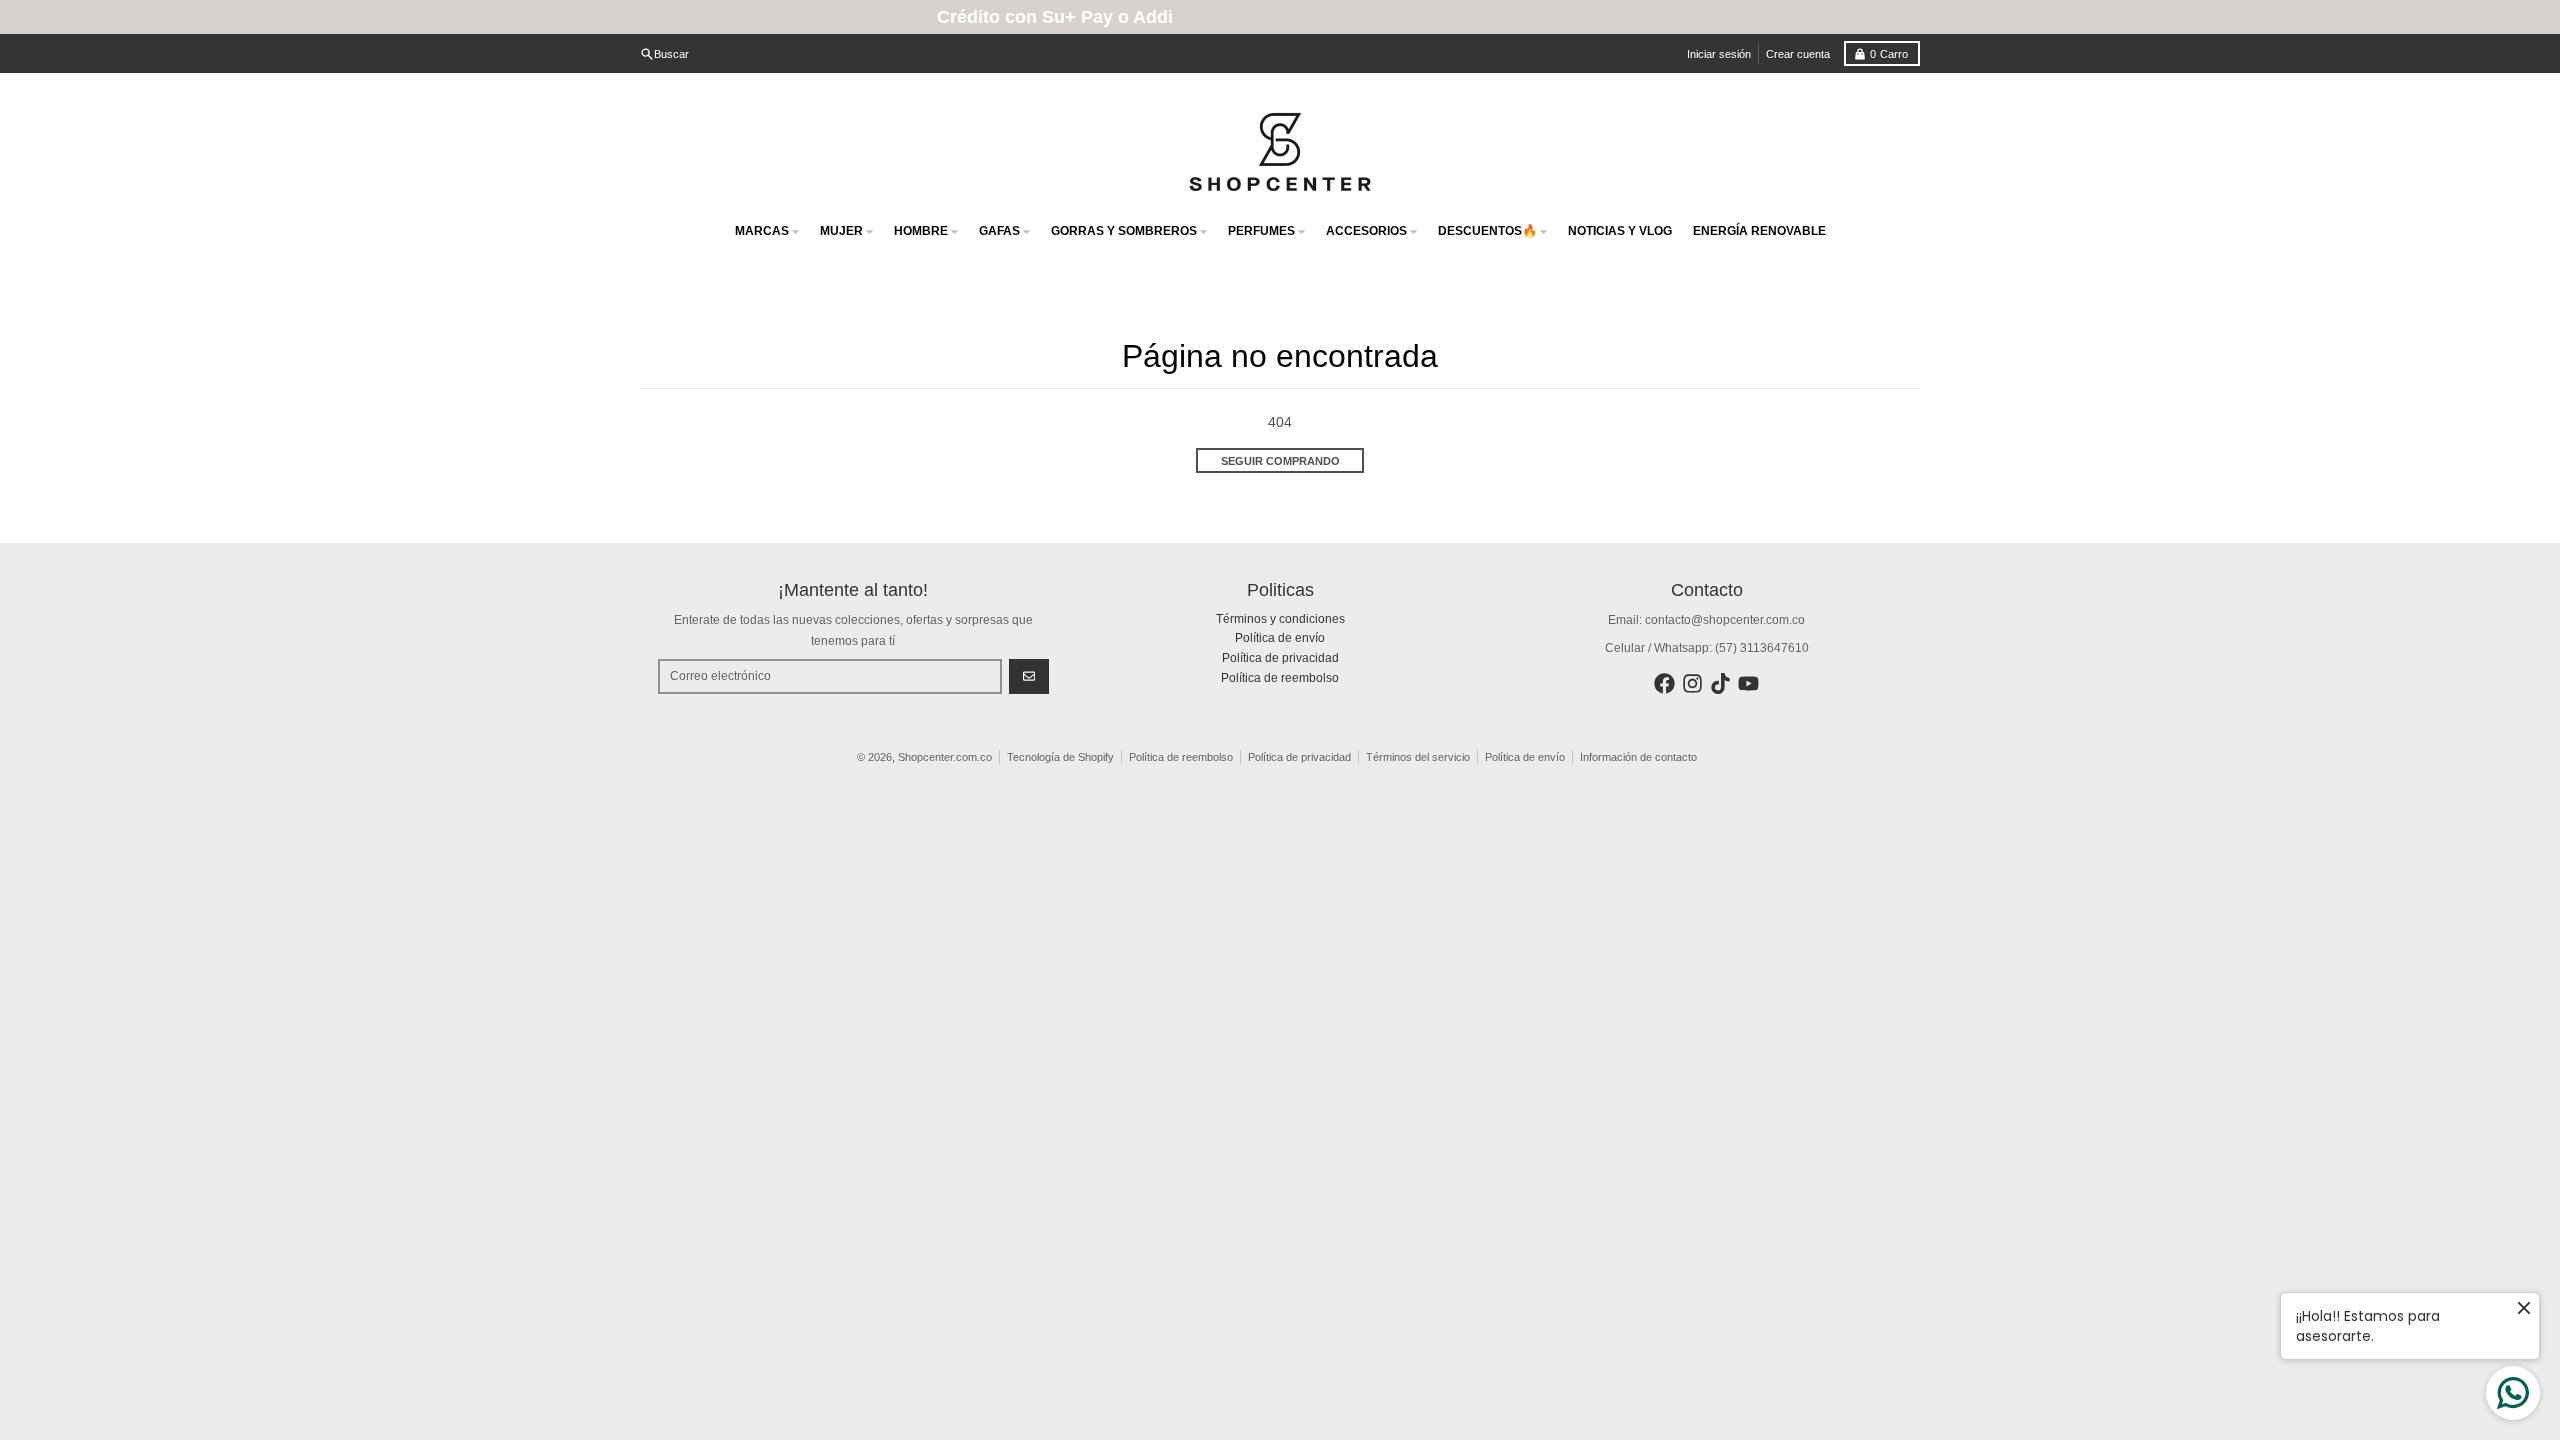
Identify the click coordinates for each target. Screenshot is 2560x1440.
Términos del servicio (1418, 757)
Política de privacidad (1299, 757)
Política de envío (1525, 757)
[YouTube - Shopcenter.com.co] (1748, 683)
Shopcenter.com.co (945, 757)
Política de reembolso (1181, 757)
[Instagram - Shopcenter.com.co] (1692, 683)
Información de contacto (1638, 757)
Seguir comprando (1280, 461)
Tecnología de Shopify (1060, 757)
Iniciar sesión (1719, 54)
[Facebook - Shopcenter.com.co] (1664, 683)
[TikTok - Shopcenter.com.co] (1720, 683)
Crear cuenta (1798, 54)
